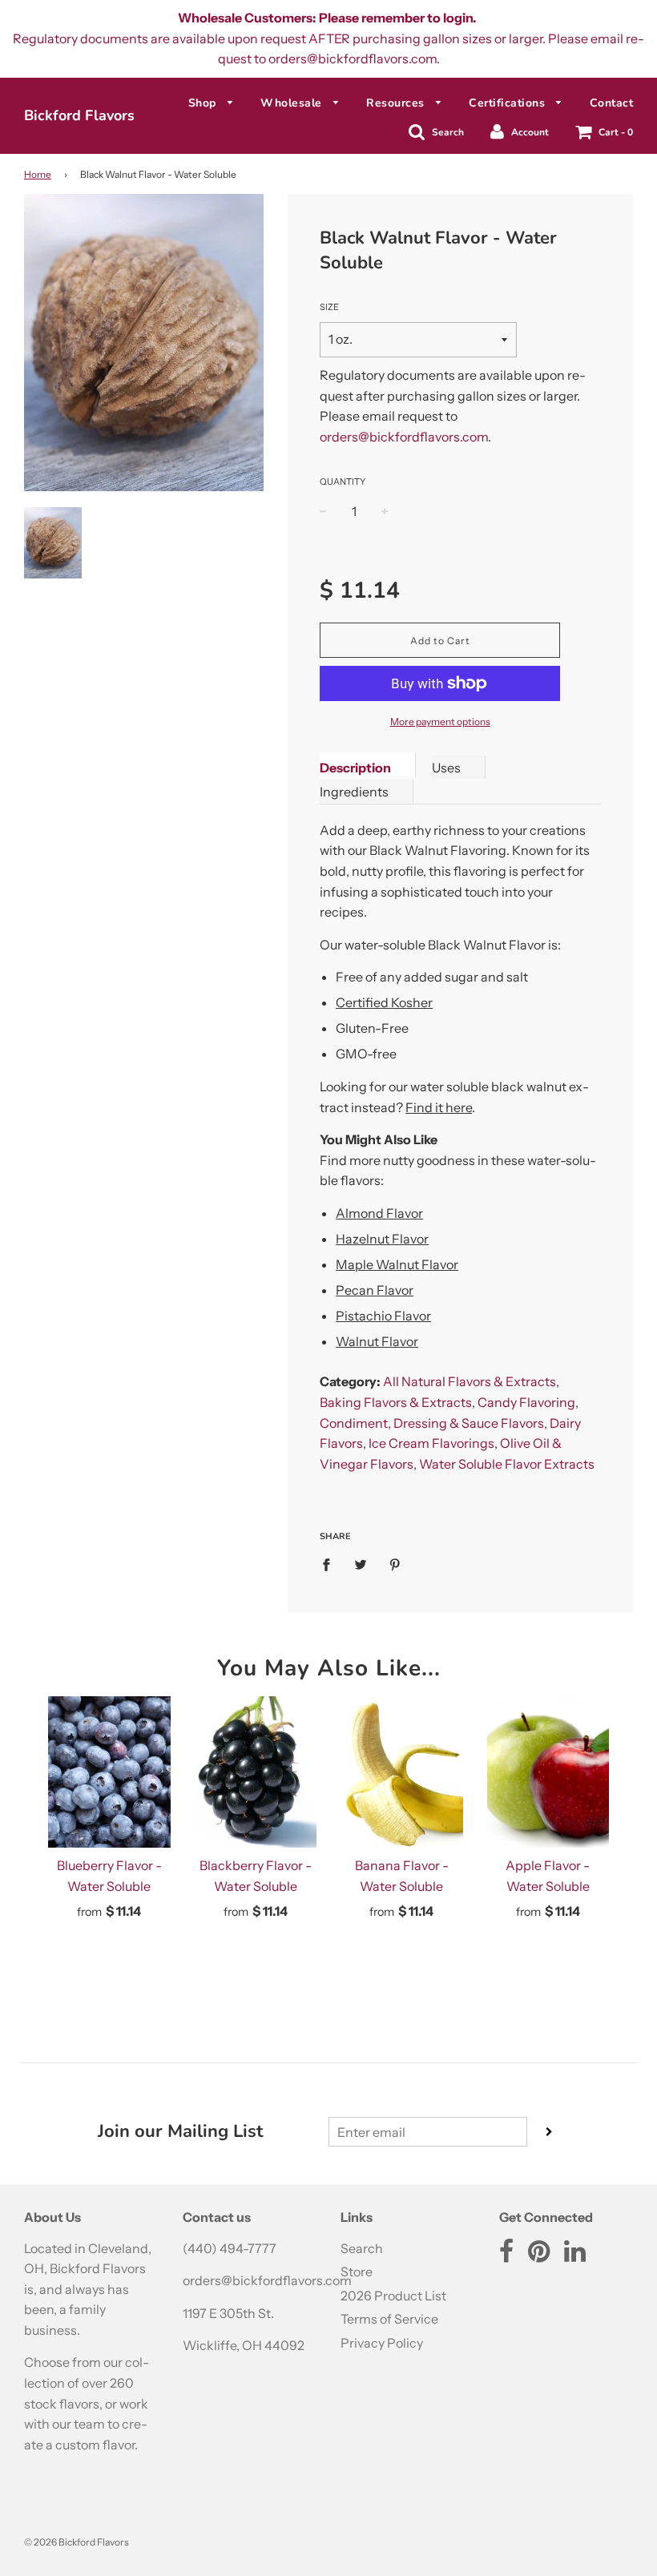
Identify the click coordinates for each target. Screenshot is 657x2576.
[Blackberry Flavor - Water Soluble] (256, 1772)
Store (357, 2272)
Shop (204, 103)
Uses (446, 768)
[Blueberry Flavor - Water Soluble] (109, 1772)
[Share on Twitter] (361, 1564)
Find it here (439, 1107)
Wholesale (293, 103)
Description (355, 768)
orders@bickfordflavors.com (404, 437)
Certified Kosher (384, 1002)
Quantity (343, 482)
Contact (612, 103)
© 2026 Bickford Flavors (77, 2542)
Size (329, 307)
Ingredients (354, 792)
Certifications (509, 103)
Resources (397, 103)
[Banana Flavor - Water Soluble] (402, 1772)
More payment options (440, 722)
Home (38, 174)
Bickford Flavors (79, 115)
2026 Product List (393, 2296)
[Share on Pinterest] (395, 1564)
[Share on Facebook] (331, 1564)
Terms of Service (389, 2319)
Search (362, 2248)
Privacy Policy (382, 2343)
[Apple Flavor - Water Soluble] (548, 1772)
